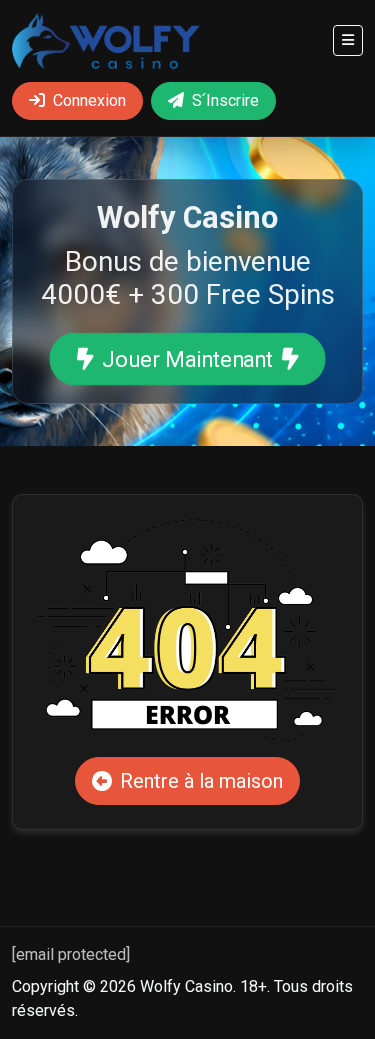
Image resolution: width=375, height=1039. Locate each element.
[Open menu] (348, 40)
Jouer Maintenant (188, 359)
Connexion (89, 100)
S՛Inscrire (225, 100)
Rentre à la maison (201, 781)
